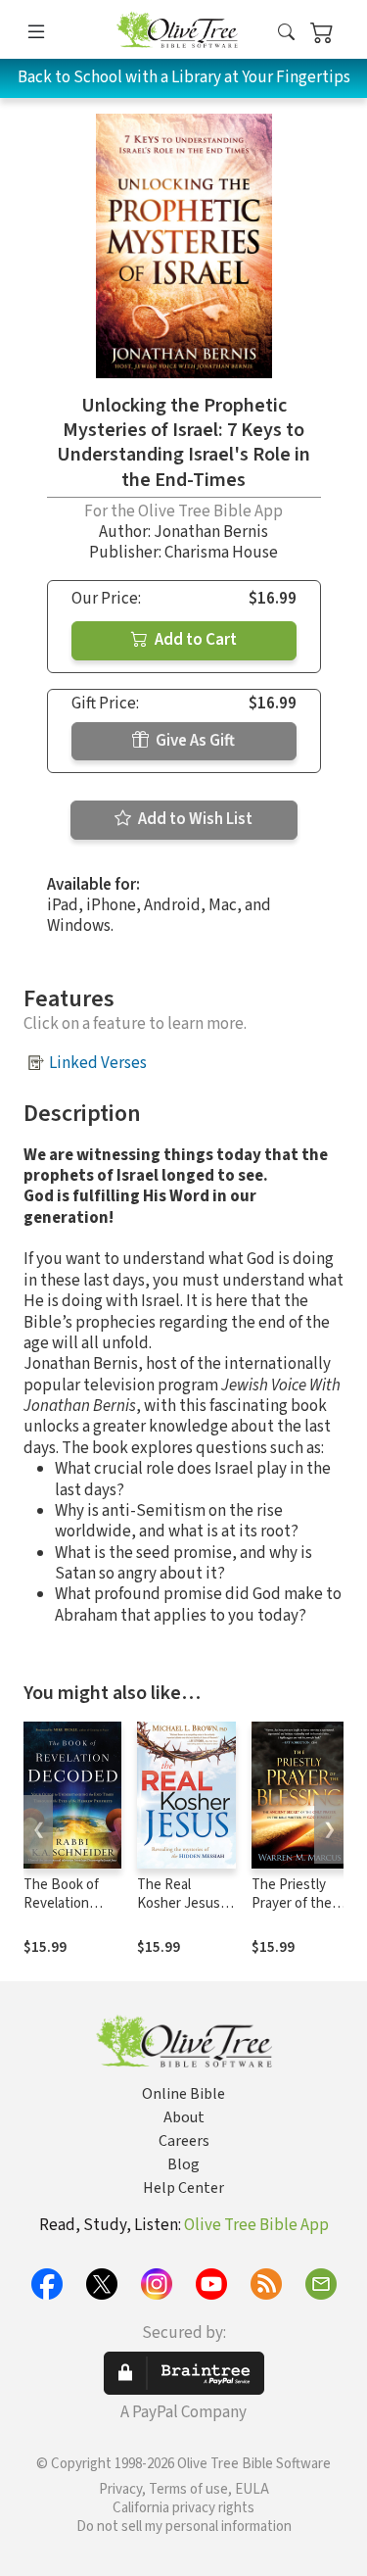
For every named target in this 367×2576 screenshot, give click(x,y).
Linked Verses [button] (98, 1063)
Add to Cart (194, 640)
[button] (286, 33)
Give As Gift (194, 741)
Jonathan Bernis (211, 532)
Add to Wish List (194, 819)
